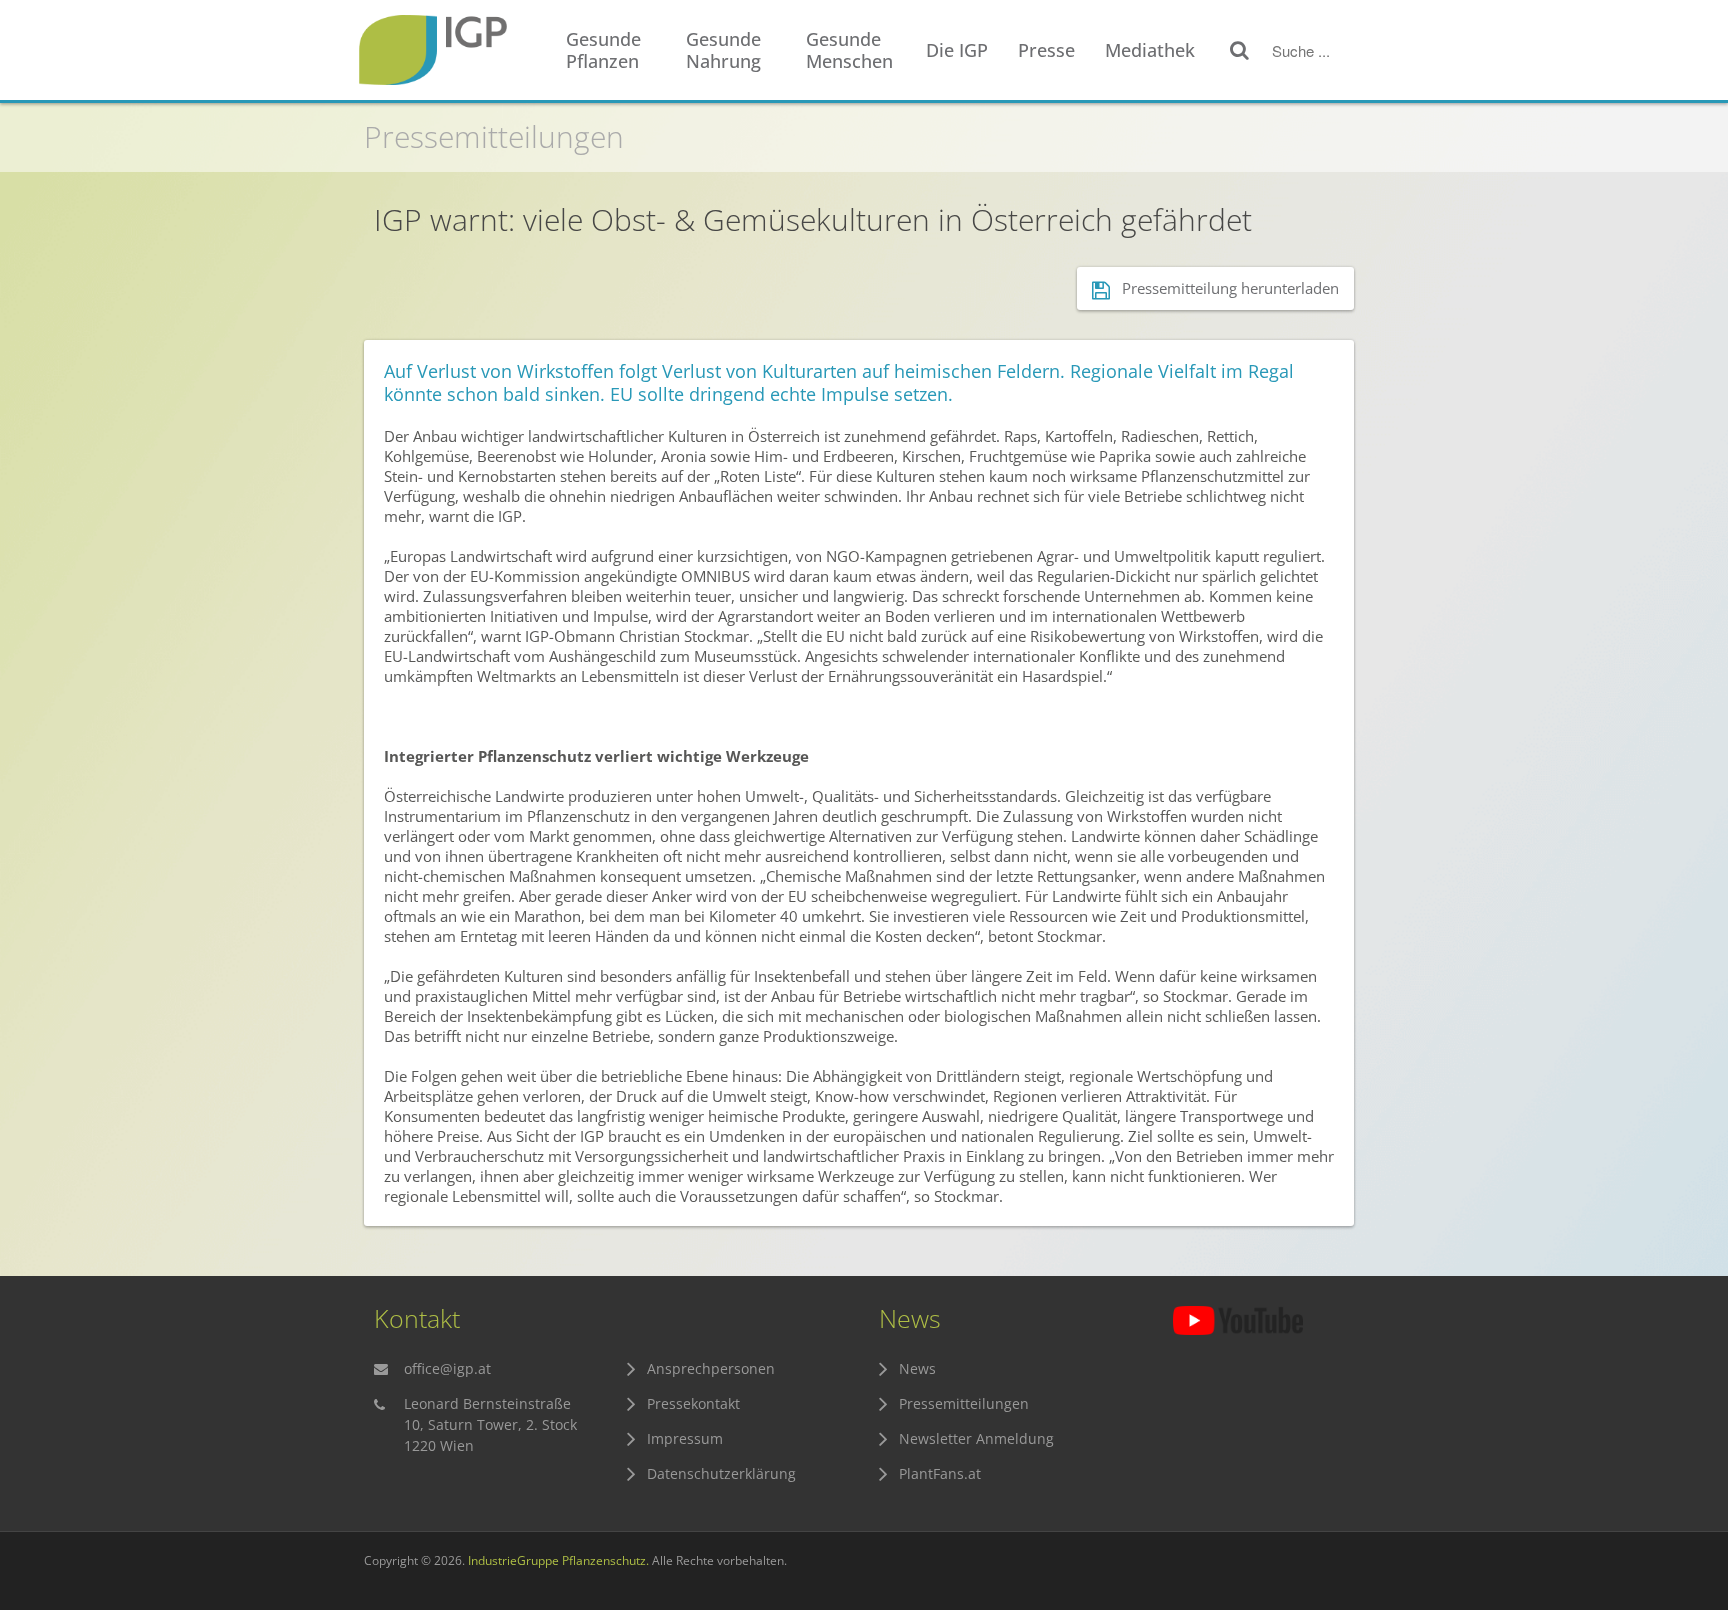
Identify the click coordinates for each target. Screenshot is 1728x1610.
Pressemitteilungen (494, 136)
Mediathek (1150, 50)
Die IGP (957, 50)
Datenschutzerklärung (721, 1473)
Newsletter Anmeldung (976, 1438)
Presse (1046, 50)
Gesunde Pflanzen (603, 50)
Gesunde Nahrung (723, 50)
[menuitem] (616, 50)
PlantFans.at (940, 1473)
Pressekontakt (693, 1403)
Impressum (685, 1438)
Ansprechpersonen (711, 1368)
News (917, 1368)
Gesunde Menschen (849, 50)
